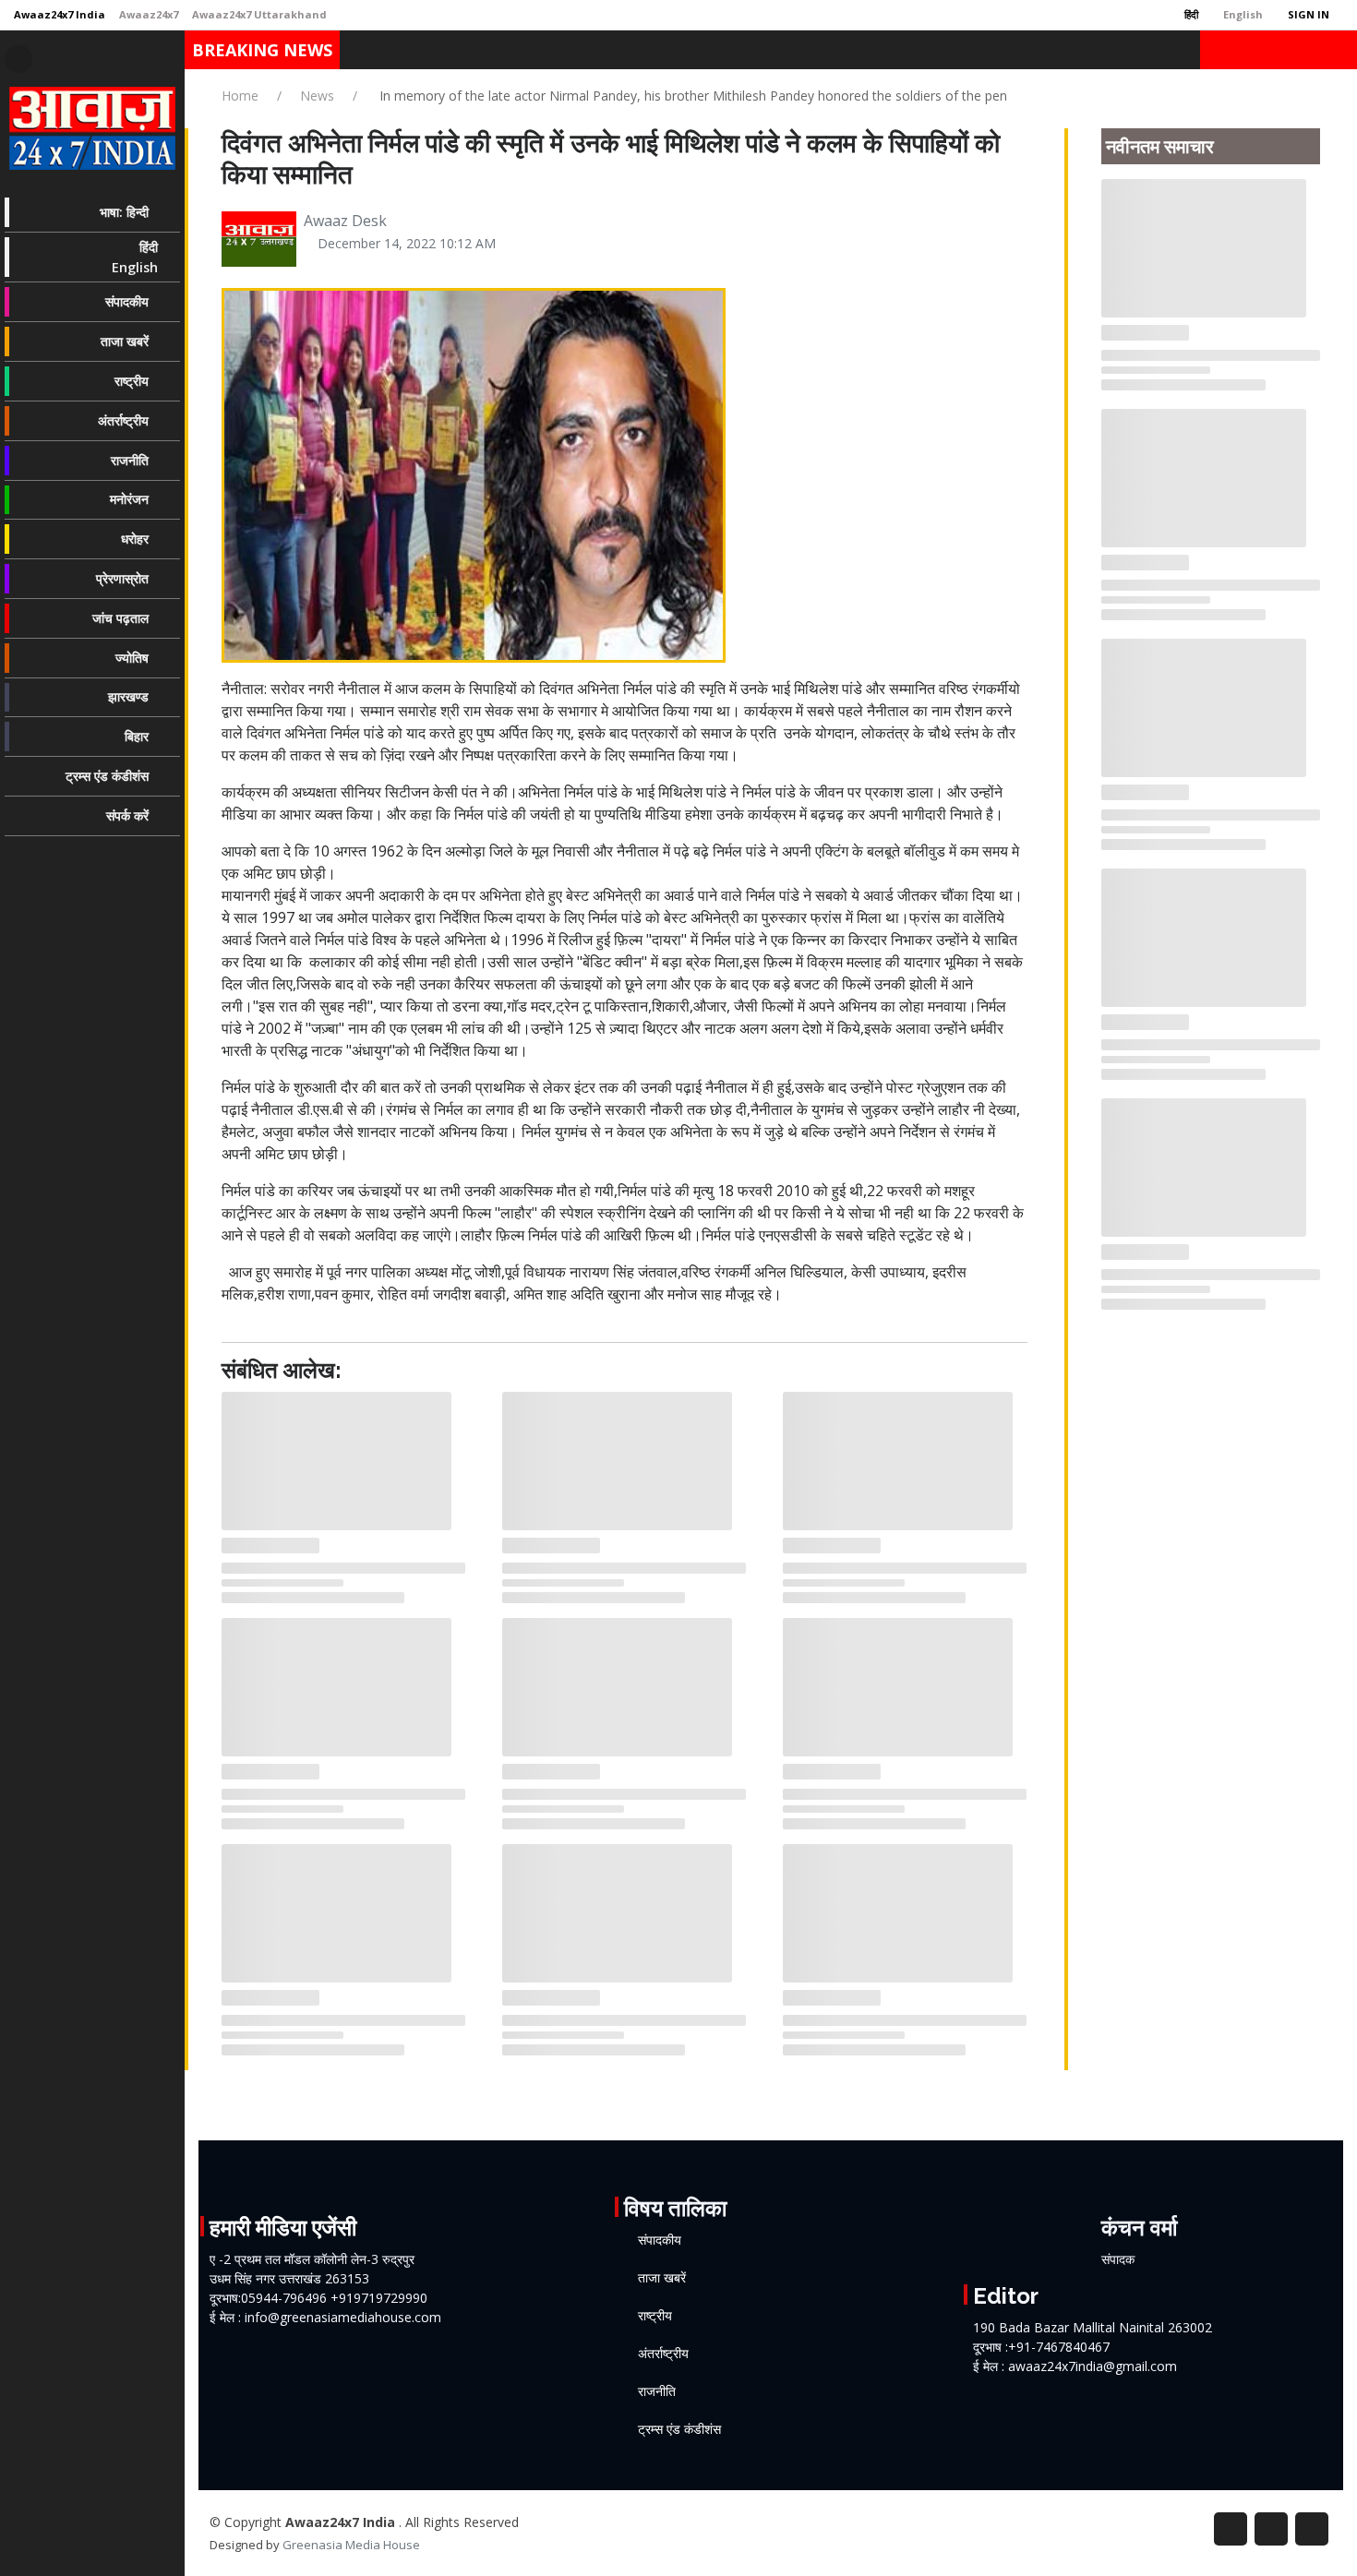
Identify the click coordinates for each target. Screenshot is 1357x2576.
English (1242, 14)
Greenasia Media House (351, 2545)
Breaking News (262, 50)
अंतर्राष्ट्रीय (663, 2354)
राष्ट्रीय (655, 2316)
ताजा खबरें (662, 2278)
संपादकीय (660, 2240)
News (317, 96)
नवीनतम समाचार (1160, 147)
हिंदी (1190, 14)
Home (240, 96)
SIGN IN (1307, 14)
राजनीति (657, 2391)
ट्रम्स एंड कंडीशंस (679, 2429)
